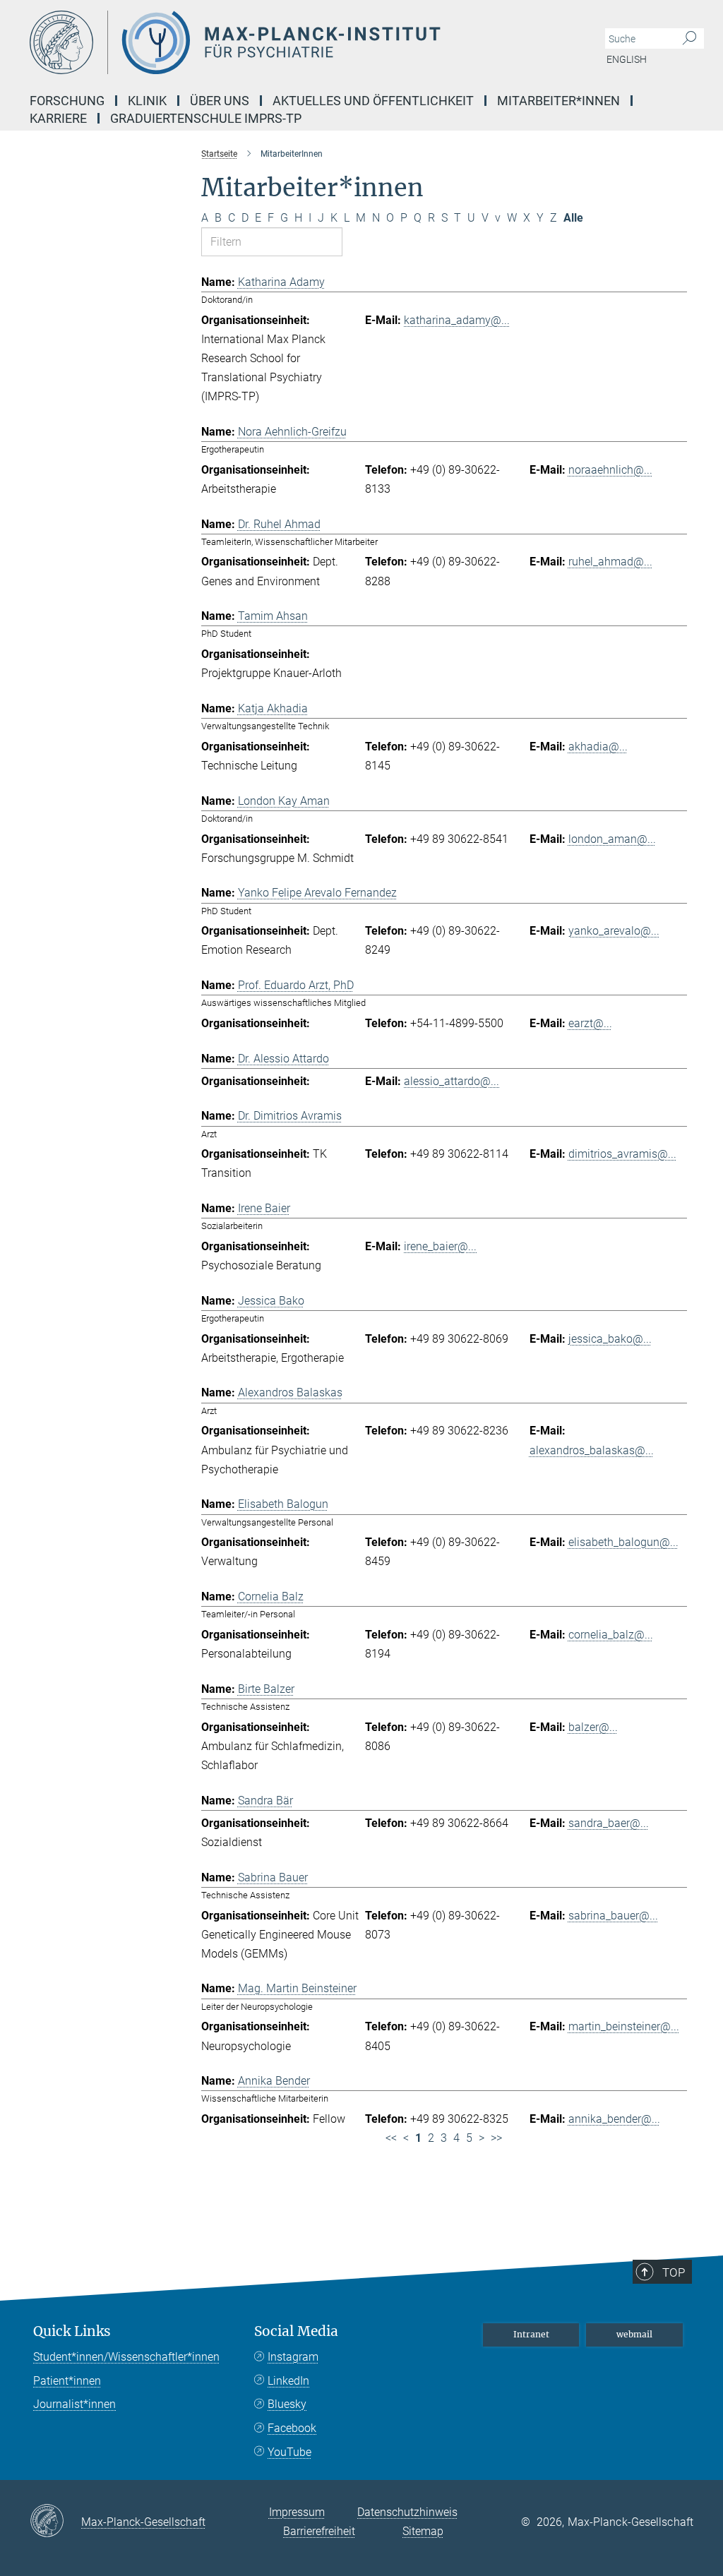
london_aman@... (612, 839)
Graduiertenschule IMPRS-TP (206, 118)
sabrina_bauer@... (613, 1916)
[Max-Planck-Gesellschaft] (55, 2522)
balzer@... (593, 1727)
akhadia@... (598, 747)
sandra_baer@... (609, 1823)
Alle (573, 218)
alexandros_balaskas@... (592, 1450)
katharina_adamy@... (457, 320)
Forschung (67, 101)
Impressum (297, 2512)
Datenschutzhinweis (407, 2512)
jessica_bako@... (610, 1339)
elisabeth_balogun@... (623, 1542)
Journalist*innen (74, 2404)
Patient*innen (67, 2381)
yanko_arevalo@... (614, 931)
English (627, 59)
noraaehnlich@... (610, 470)
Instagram (293, 2357)
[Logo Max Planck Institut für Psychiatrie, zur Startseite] (294, 42)
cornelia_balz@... (611, 1635)
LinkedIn (288, 2381)
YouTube (289, 2452)
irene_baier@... (440, 1246)
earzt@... (590, 1023)
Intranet (531, 2334)
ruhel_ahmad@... (610, 562)
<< (391, 2138)
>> (496, 2138)
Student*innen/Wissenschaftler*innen (126, 2357)
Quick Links (72, 2331)
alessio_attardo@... (452, 1081)
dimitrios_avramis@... (622, 1154)
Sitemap (423, 2531)
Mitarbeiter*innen (558, 101)
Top (674, 2272)
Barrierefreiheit (319, 2531)
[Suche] (689, 39)
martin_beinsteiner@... (624, 2026)
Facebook (292, 2428)
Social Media (296, 2331)
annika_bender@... (614, 2119)
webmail (634, 2334)
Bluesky (287, 2404)
